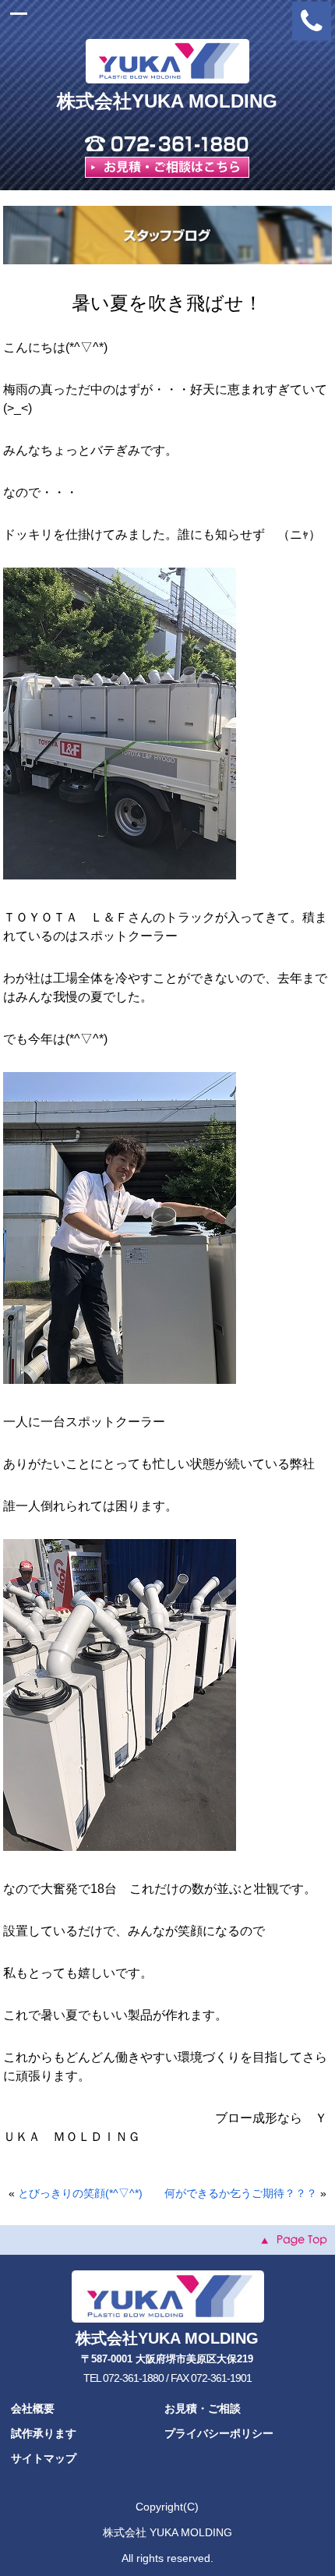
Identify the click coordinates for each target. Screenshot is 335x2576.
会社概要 (33, 2408)
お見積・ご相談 (203, 2408)
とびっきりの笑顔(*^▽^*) (80, 2193)
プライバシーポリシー (219, 2433)
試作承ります (44, 2433)
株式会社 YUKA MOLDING (167, 2532)
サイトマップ (44, 2458)
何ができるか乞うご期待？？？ (241, 2193)
